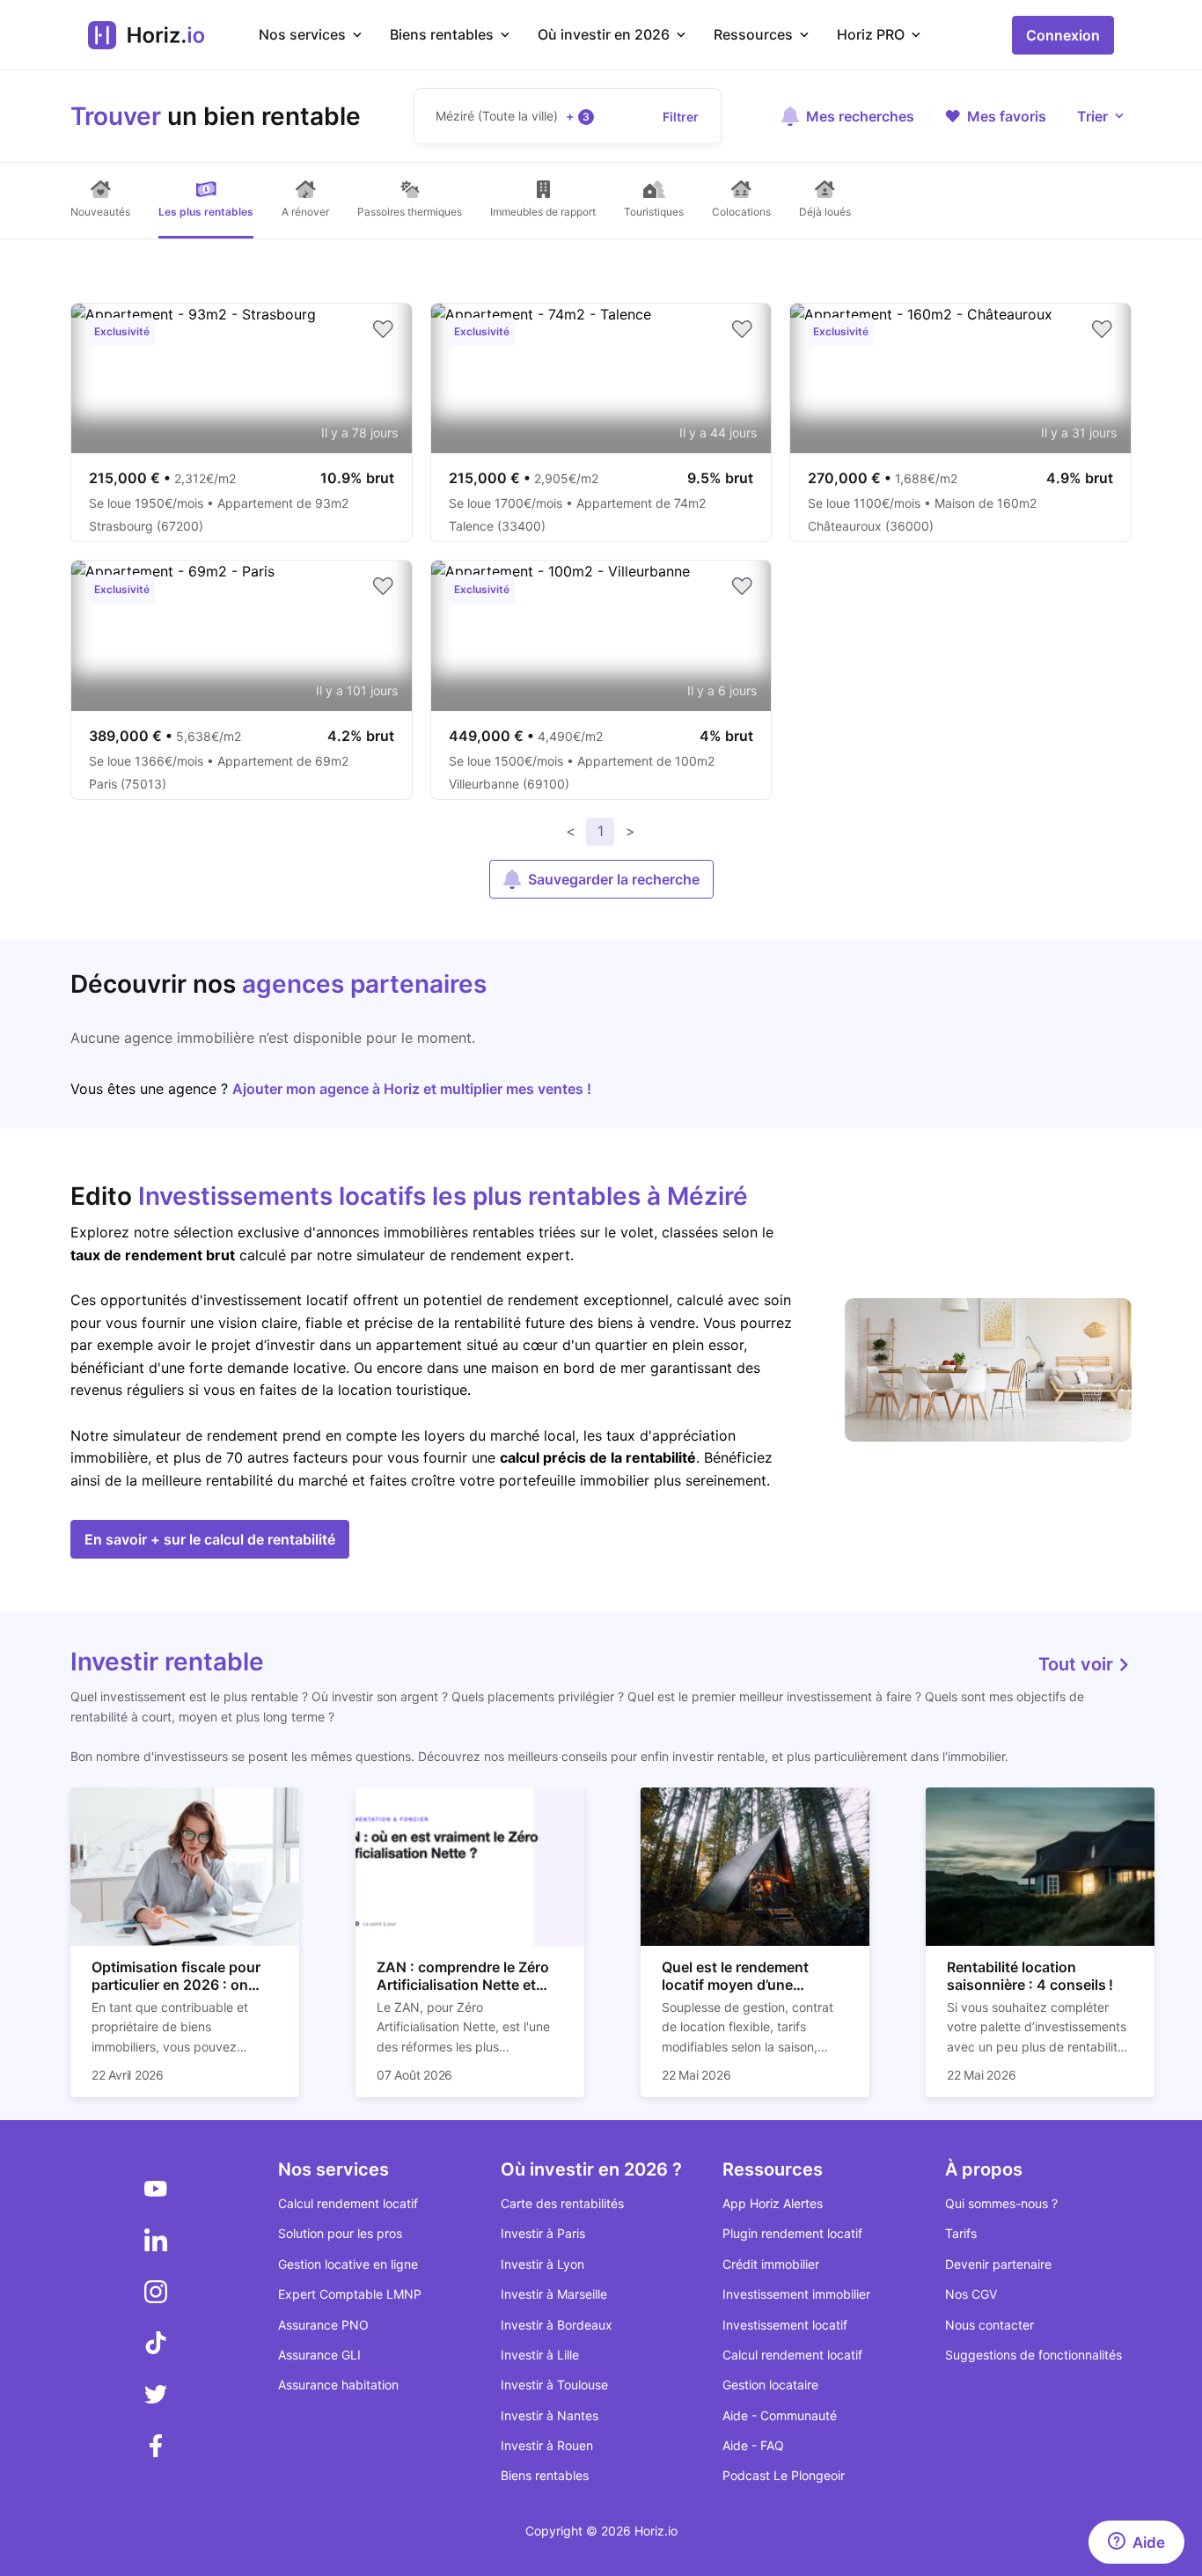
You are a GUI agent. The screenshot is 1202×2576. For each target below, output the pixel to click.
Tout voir (1078, 1664)
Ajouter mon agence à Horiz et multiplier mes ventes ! (412, 1089)
